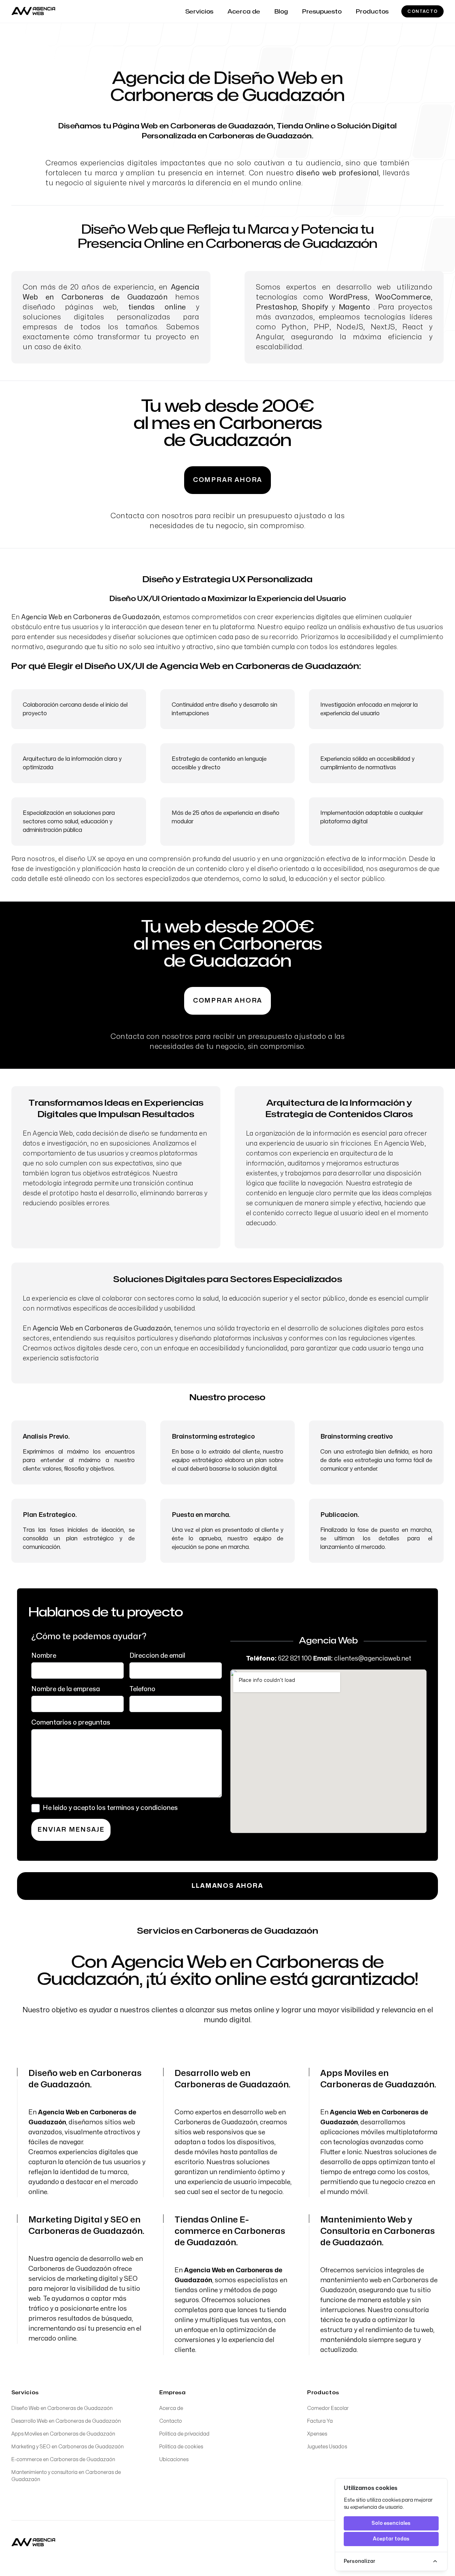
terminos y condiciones (142, 1808)
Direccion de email (157, 1656)
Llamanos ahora (227, 1886)
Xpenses (317, 2434)
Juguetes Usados (327, 2447)
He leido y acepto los (110, 1808)
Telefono (142, 1689)
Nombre (44, 1656)
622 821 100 (295, 1659)
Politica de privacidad (184, 2434)
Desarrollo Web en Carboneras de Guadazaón (66, 2421)
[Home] (33, 2543)
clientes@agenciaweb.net (373, 1659)
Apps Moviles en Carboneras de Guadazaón (63, 2434)
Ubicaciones (174, 2460)
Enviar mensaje (71, 1830)
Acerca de (171, 2408)
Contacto (422, 11)
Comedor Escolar (328, 2408)
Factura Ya (320, 2421)
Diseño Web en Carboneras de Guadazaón (62, 2408)
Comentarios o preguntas (71, 1723)
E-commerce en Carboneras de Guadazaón (63, 2460)
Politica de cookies (181, 2447)
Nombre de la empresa (66, 1689)
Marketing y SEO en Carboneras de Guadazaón (68, 2447)
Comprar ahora (227, 480)
